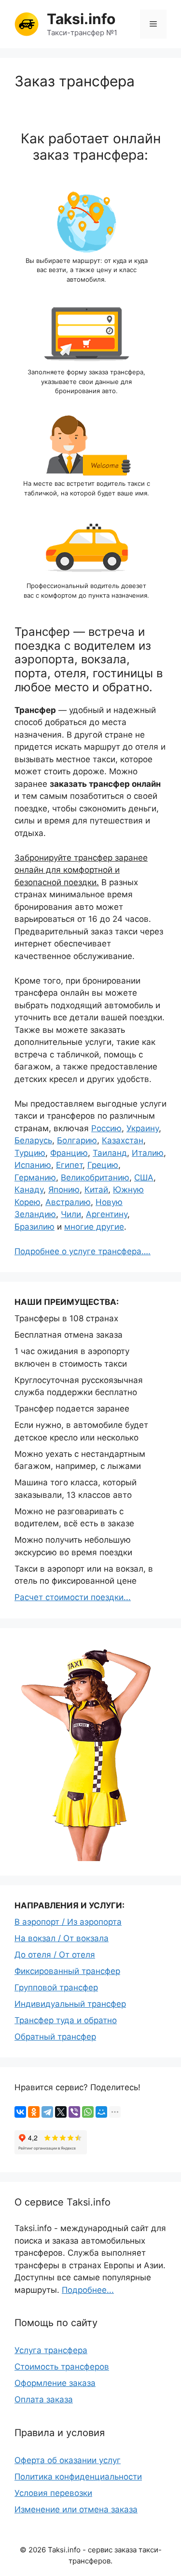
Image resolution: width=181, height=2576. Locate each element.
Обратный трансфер (55, 2037)
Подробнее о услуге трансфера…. (83, 1251)
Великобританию (95, 1178)
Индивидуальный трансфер (70, 2004)
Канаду (29, 1190)
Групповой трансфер (56, 1987)
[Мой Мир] (101, 2112)
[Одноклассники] (34, 2112)
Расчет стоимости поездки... (73, 1597)
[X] (61, 2112)
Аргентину (107, 1214)
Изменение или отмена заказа (76, 2509)
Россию (106, 1128)
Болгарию (77, 1140)
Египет (69, 1165)
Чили (71, 1214)
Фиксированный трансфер (67, 1971)
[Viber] (74, 2112)
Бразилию (35, 1227)
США (144, 1178)
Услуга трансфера (51, 2350)
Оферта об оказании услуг (68, 2460)
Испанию (33, 1165)
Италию (148, 1153)
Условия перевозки (53, 2493)
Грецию (103, 1165)
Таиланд (110, 1153)
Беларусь (33, 1140)
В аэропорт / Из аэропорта (68, 1922)
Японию (64, 1190)
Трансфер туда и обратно (66, 2020)
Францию (69, 1153)
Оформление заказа (55, 2383)
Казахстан (123, 1140)
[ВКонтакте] (20, 2112)
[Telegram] (47, 2112)
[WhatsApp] (88, 2112)
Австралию (68, 1202)
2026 (37, 2550)
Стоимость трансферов (62, 2367)
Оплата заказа (44, 2399)
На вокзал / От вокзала (62, 1938)
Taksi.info (81, 19)
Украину (143, 1128)
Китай (96, 1190)
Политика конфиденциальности (78, 2477)
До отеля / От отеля (55, 1955)
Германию (35, 1178)
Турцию (30, 1153)
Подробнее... (88, 2290)
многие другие (94, 1227)
